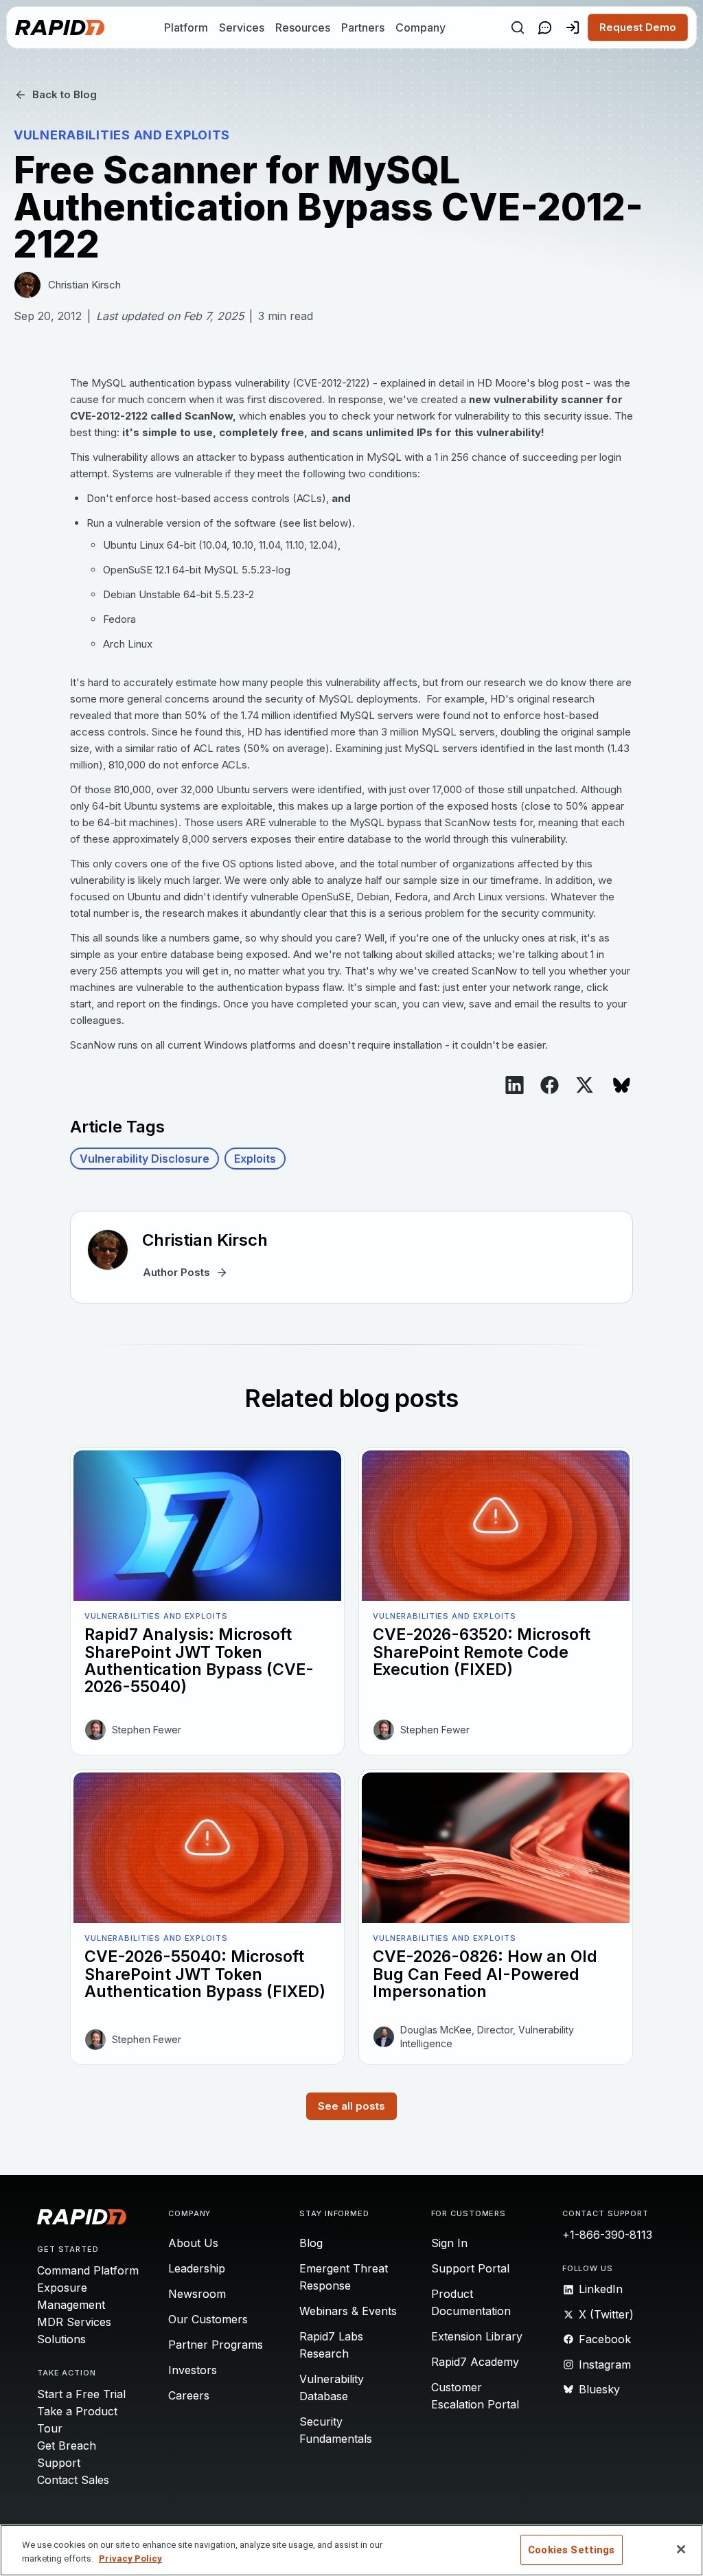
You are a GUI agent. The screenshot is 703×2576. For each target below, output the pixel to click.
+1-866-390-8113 (607, 2235)
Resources (303, 27)
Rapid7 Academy (475, 2362)
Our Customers (208, 2319)
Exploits (255, 1159)
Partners (363, 27)
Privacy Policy (130, 2558)
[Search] (518, 27)
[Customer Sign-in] (573, 27)
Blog (311, 2243)
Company (420, 27)
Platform (186, 27)
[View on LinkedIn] (515, 1085)
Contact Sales (73, 2480)
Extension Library (477, 2336)
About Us (193, 2243)
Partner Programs (216, 2345)
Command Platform (88, 2270)
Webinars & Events (348, 2311)
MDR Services (74, 2322)
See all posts (351, 2106)
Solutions (61, 2339)
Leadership (197, 2268)
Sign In (449, 2243)
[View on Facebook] (550, 1085)
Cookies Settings (571, 2550)
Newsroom (197, 2294)
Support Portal (470, 2268)
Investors (193, 2370)
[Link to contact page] (545, 27)
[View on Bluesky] (622, 1085)
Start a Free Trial (81, 2394)
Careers (189, 2395)
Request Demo (638, 27)
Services (242, 27)
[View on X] (585, 1085)
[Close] (681, 2549)
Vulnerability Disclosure (145, 1159)
